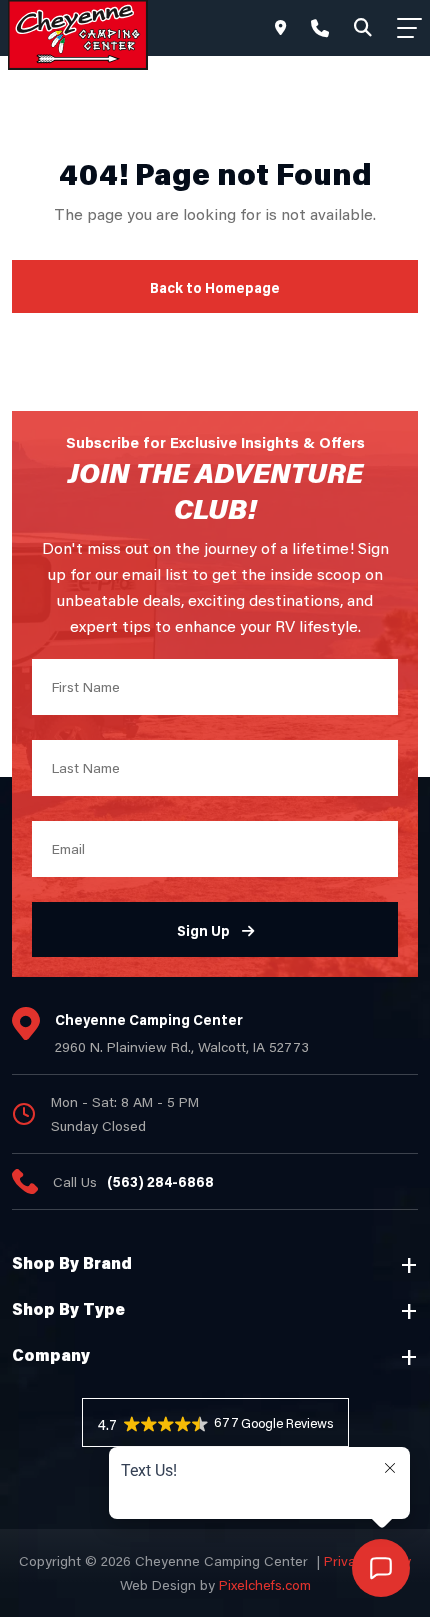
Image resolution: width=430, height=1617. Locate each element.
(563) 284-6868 (160, 1181)
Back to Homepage (215, 287)
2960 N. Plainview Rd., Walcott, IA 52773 (182, 1046)
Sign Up (203, 930)
